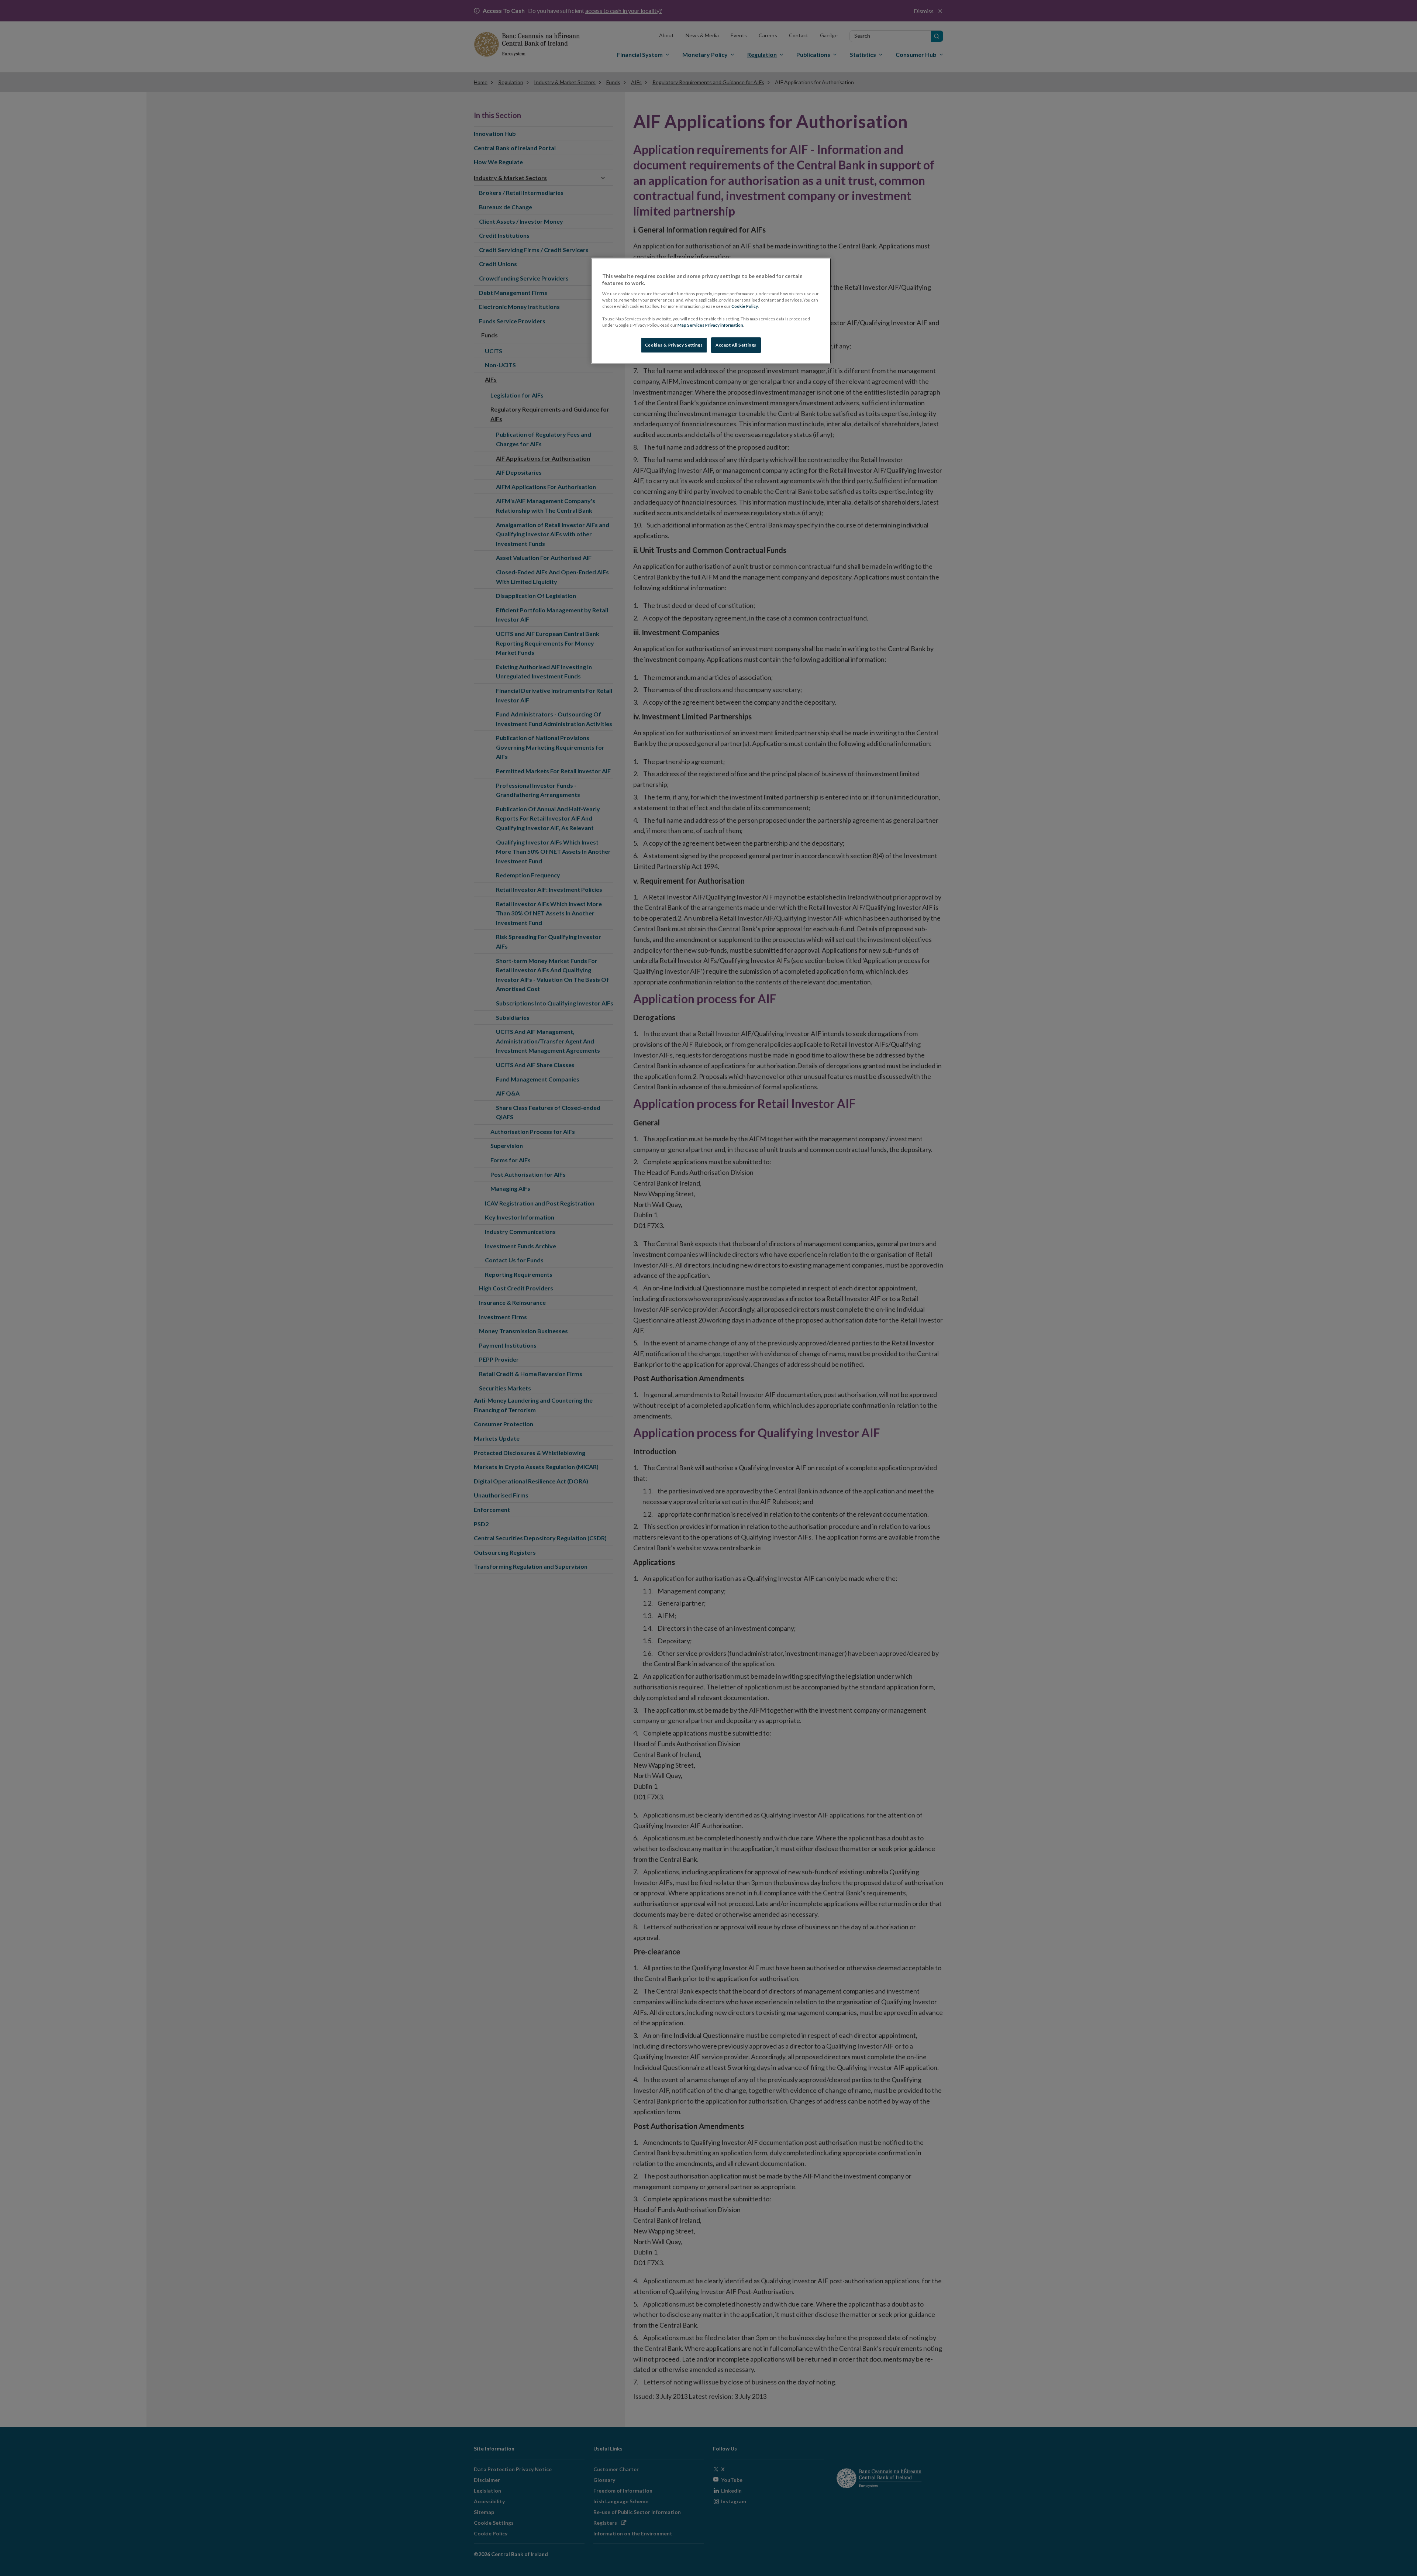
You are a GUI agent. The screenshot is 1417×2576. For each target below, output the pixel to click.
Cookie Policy (745, 306)
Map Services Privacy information (710, 325)
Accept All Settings (736, 345)
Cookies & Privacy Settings (674, 345)
